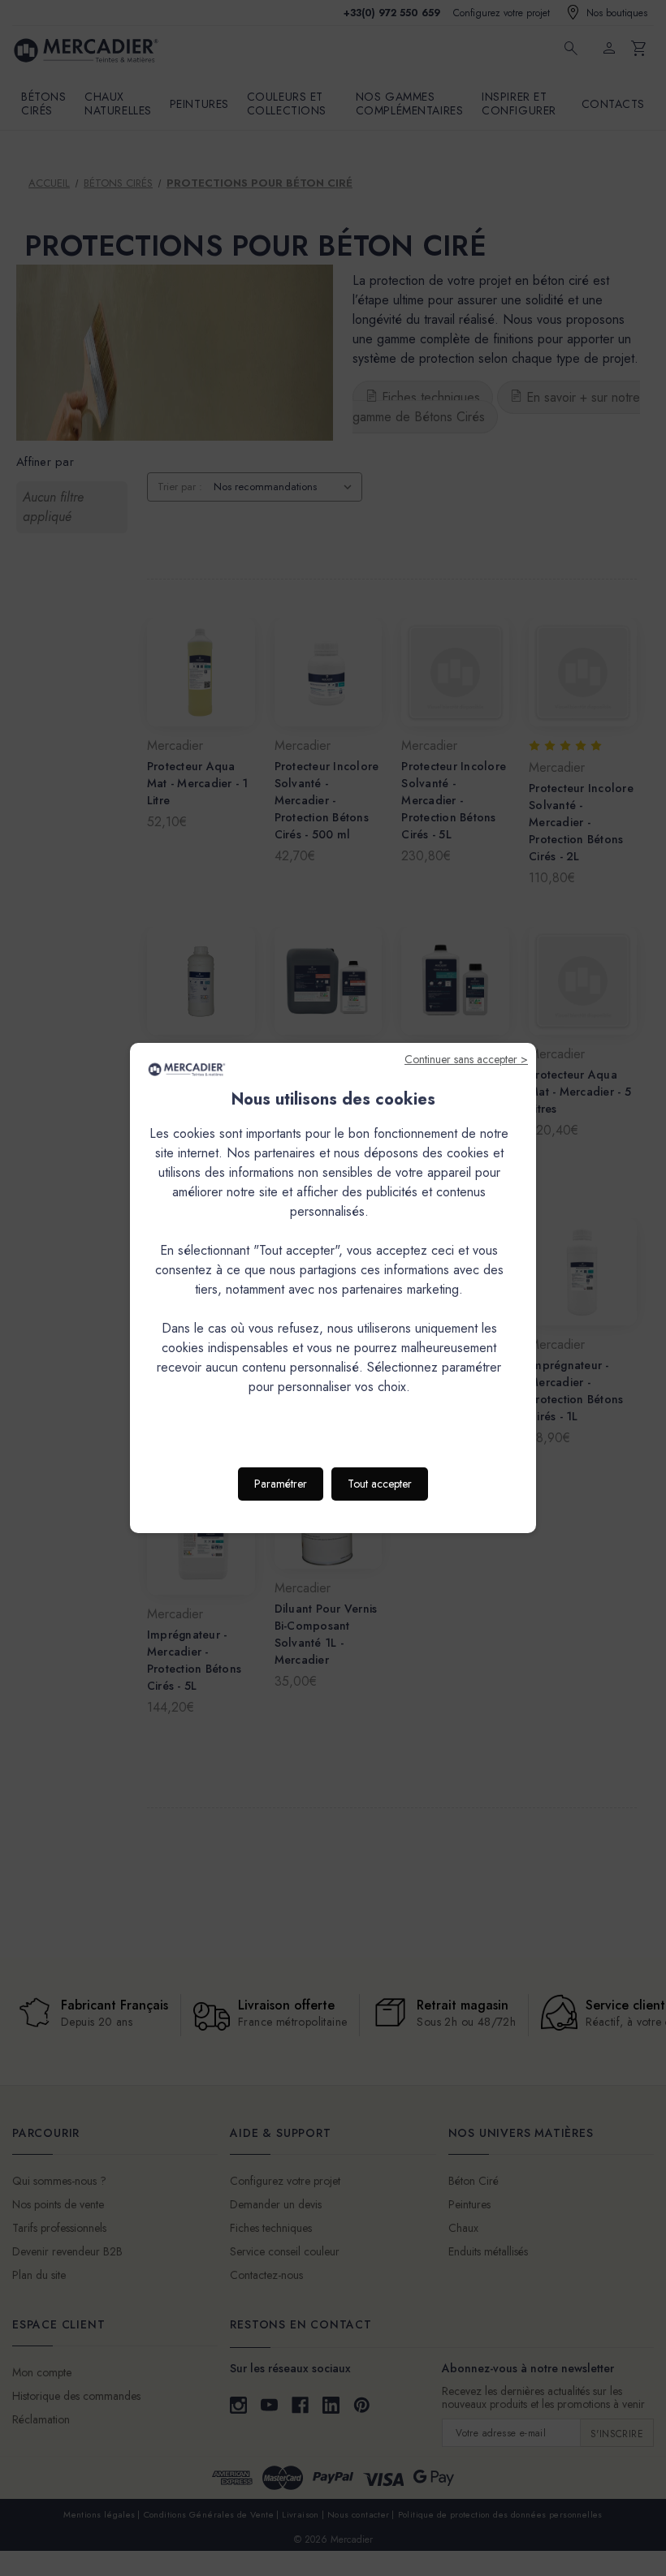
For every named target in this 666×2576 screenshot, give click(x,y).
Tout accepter (380, 1484)
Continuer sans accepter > (466, 1059)
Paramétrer (281, 1484)
